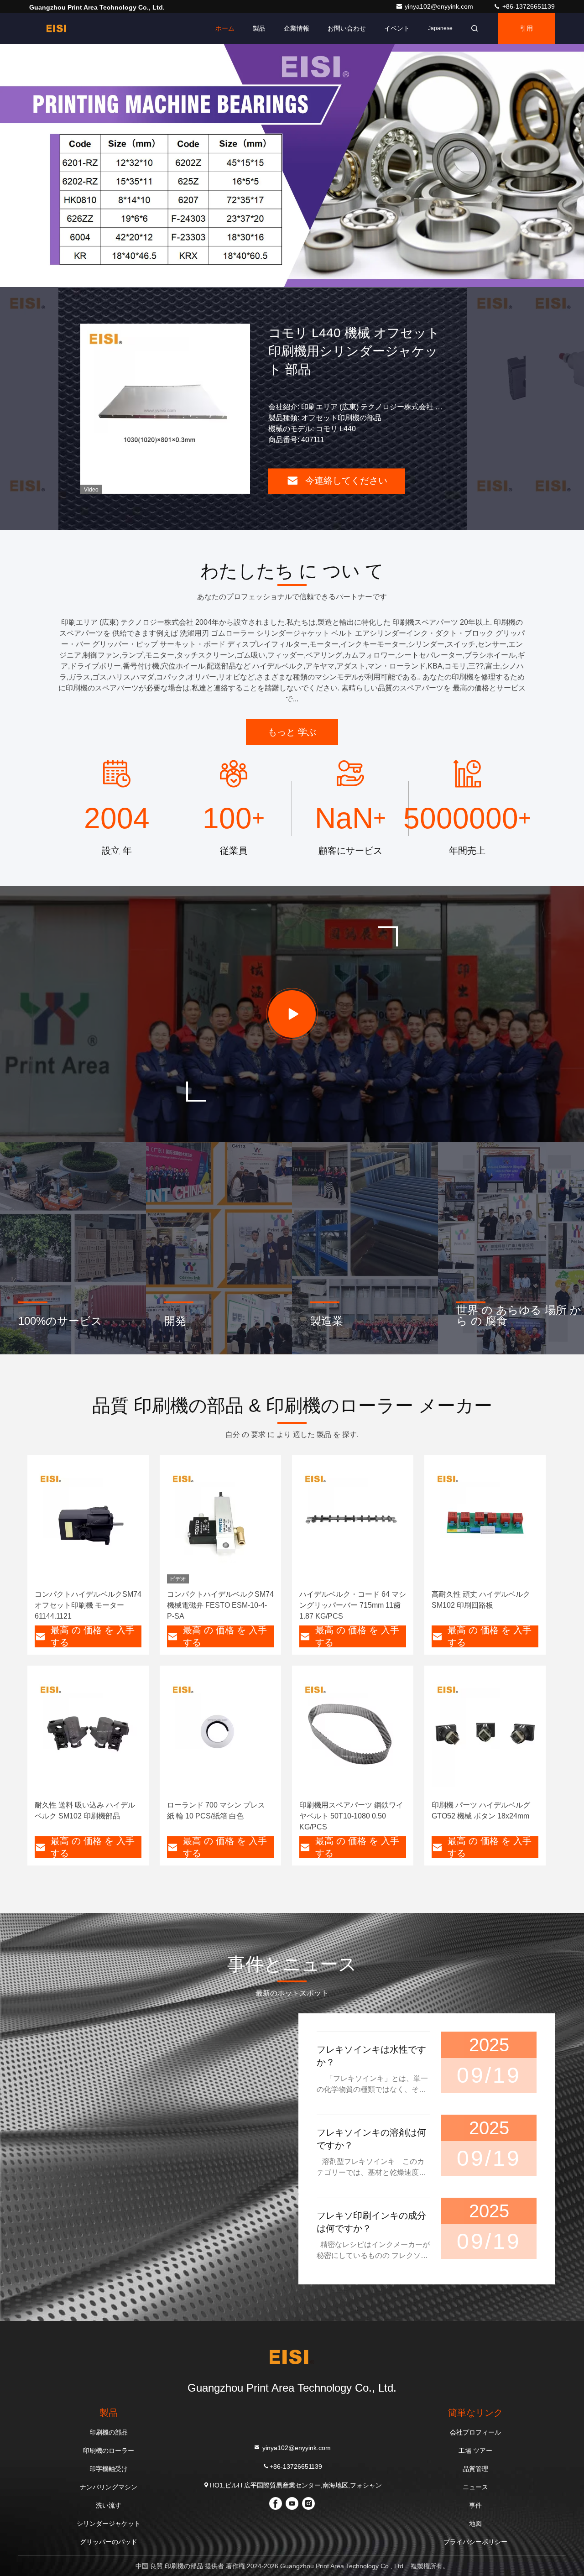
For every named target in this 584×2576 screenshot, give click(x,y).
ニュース (475, 2487)
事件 (475, 2505)
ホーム (225, 28)
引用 (527, 28)
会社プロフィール (475, 2432)
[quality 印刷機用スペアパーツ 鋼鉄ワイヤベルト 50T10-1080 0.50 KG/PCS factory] (353, 1734)
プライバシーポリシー (475, 2542)
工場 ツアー (475, 2451)
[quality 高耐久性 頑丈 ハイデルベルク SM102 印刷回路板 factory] (485, 1523)
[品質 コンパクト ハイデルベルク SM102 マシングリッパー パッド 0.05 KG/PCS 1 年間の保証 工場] (165, 409)
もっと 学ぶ (292, 732)
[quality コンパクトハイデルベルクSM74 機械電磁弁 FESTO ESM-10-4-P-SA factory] (220, 1523)
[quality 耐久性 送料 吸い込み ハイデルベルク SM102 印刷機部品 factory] (88, 1734)
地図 (475, 2524)
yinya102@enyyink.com (440, 6)
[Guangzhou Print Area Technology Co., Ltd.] (58, 28)
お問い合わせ (347, 28)
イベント (397, 28)
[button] (228, 285)
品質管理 (475, 2469)
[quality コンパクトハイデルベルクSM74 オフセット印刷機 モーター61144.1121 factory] (88, 1523)
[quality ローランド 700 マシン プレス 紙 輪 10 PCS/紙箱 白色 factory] (220, 1734)
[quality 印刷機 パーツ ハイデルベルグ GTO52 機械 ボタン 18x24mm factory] (485, 1734)
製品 (259, 28)
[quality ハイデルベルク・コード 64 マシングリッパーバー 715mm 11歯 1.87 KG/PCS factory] (353, 1523)
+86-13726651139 (528, 6)
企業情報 (297, 28)
